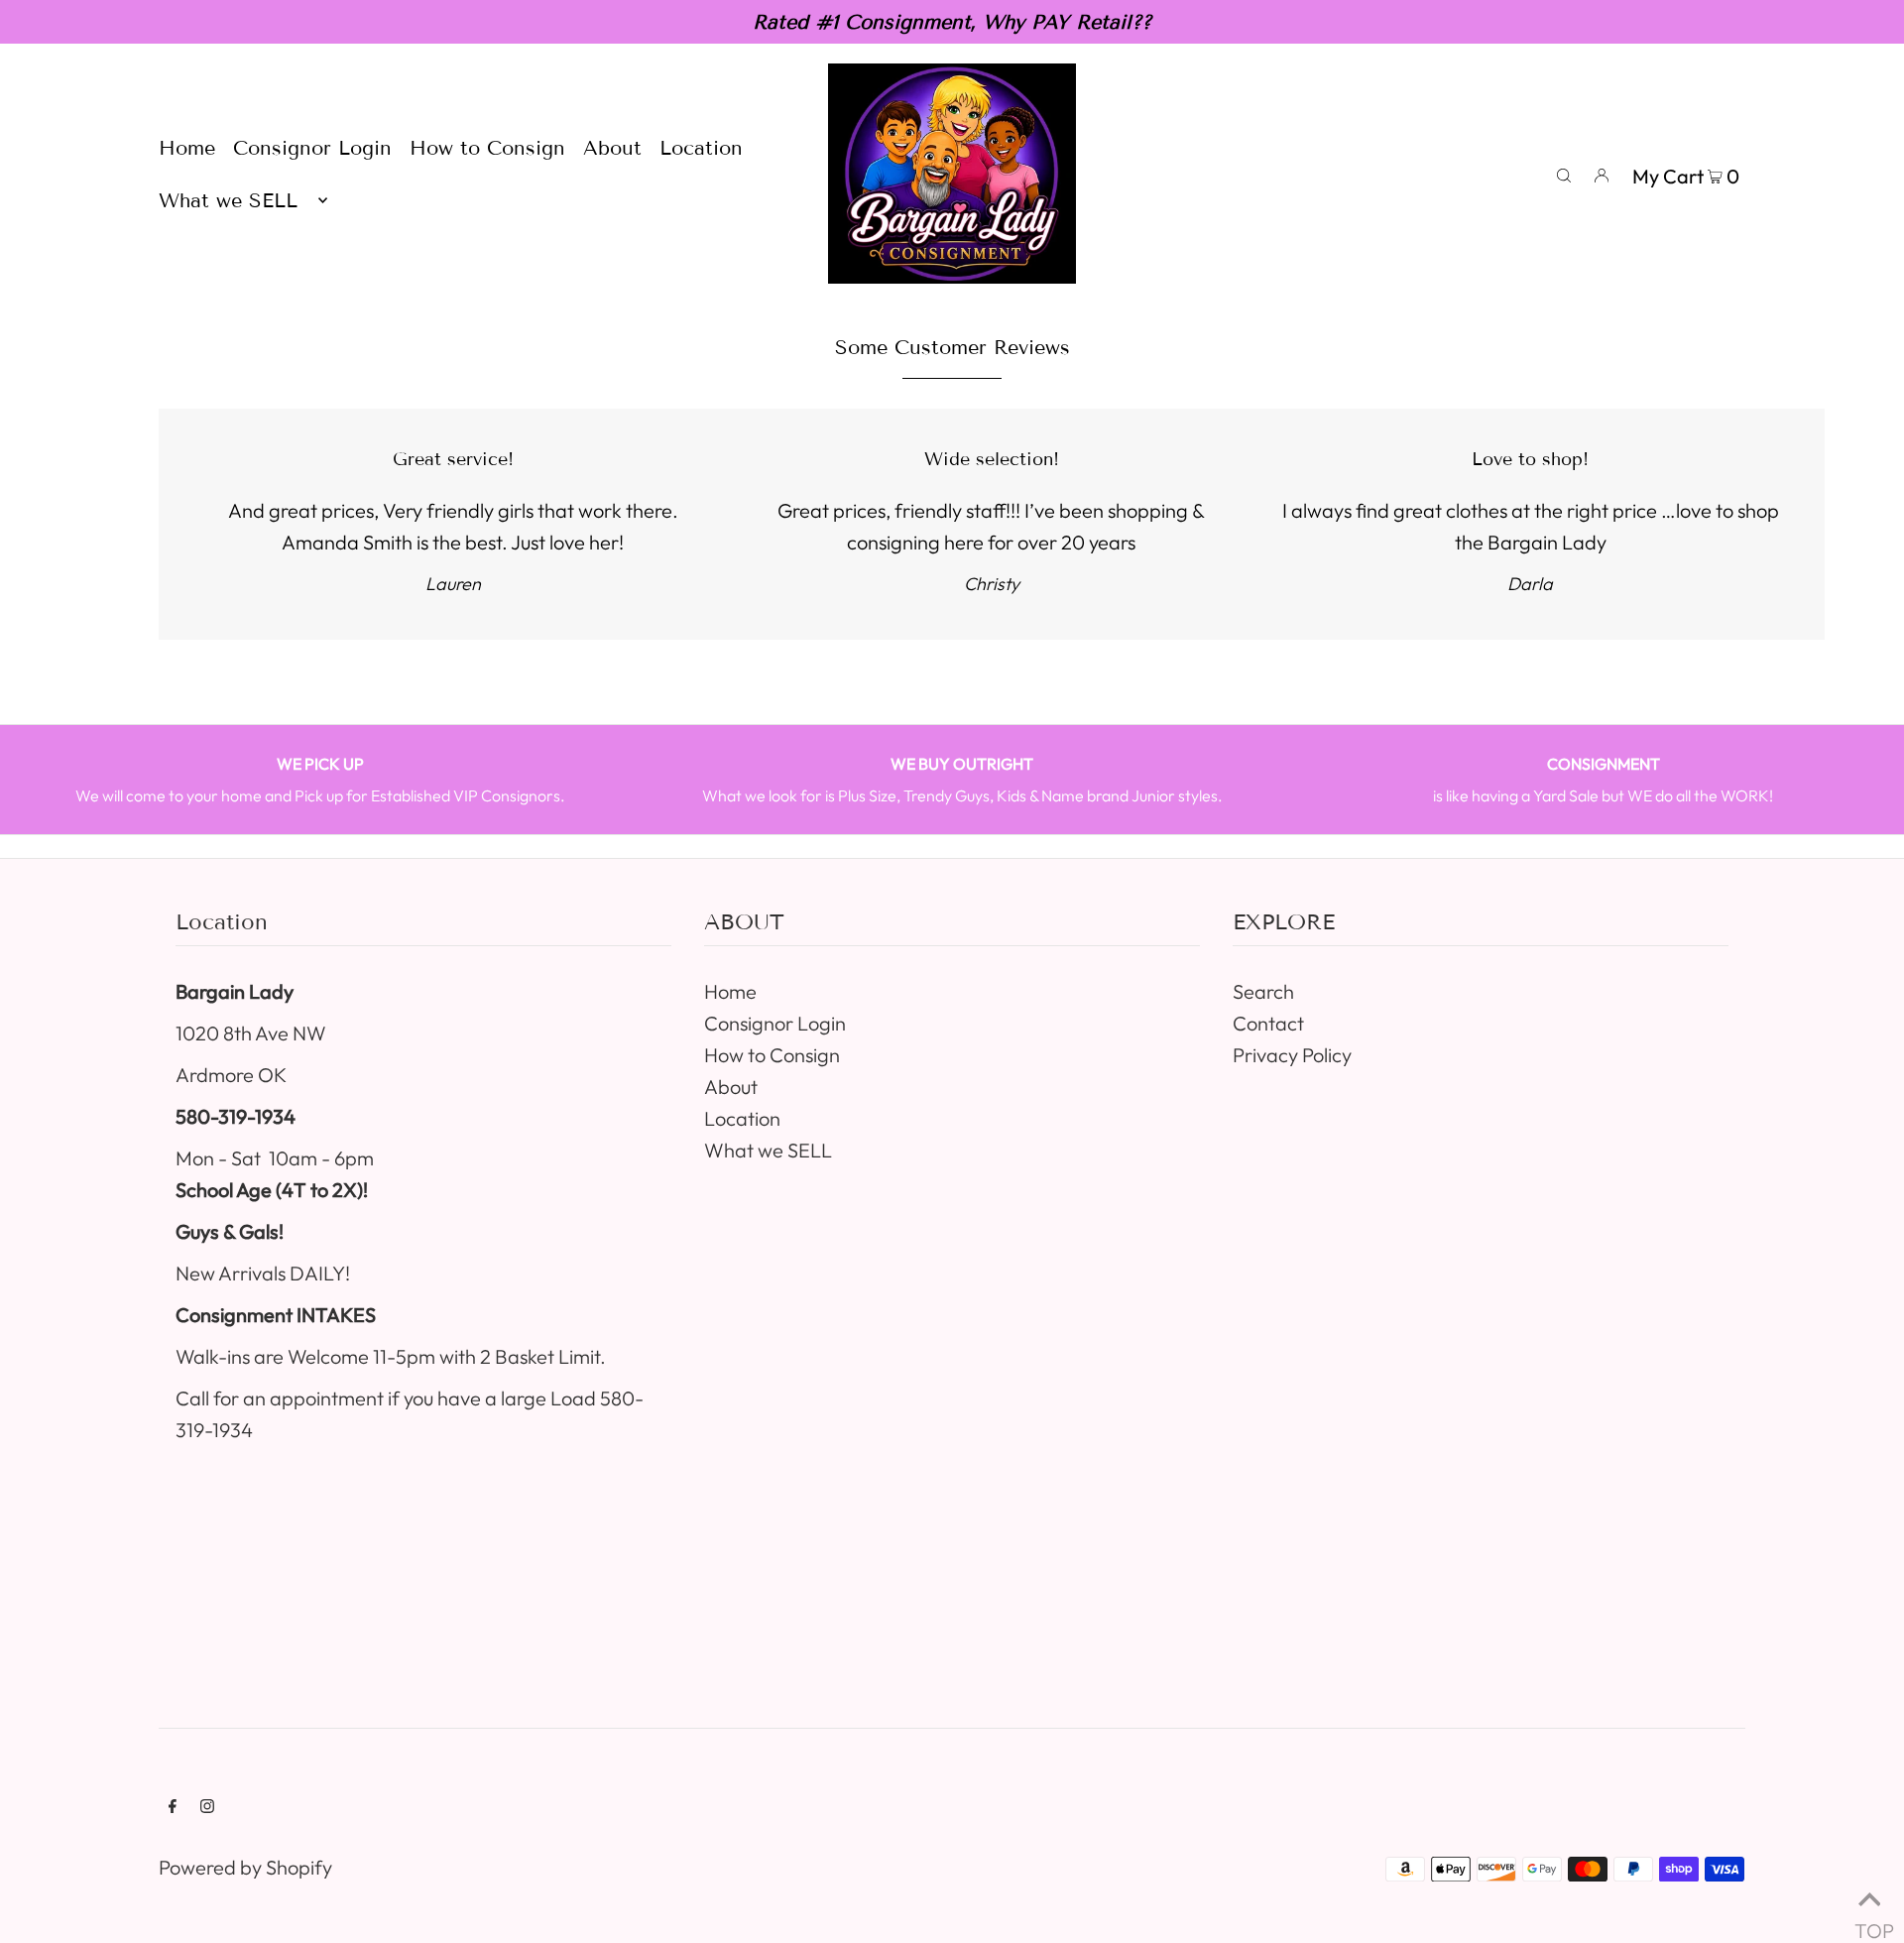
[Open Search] (1564, 174)
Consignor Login (775, 1023)
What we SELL (768, 1150)
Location (742, 1118)
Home (730, 991)
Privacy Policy (1292, 1055)
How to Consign (772, 1055)
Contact (1268, 1023)
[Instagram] (207, 1806)
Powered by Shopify (245, 1867)
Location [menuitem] (701, 148)
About (731, 1087)
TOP (1869, 1921)
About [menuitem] (612, 148)
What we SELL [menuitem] (228, 200)
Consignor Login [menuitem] (312, 148)
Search (1263, 991)
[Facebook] (173, 1806)
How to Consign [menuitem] (487, 148)
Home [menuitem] (187, 148)
